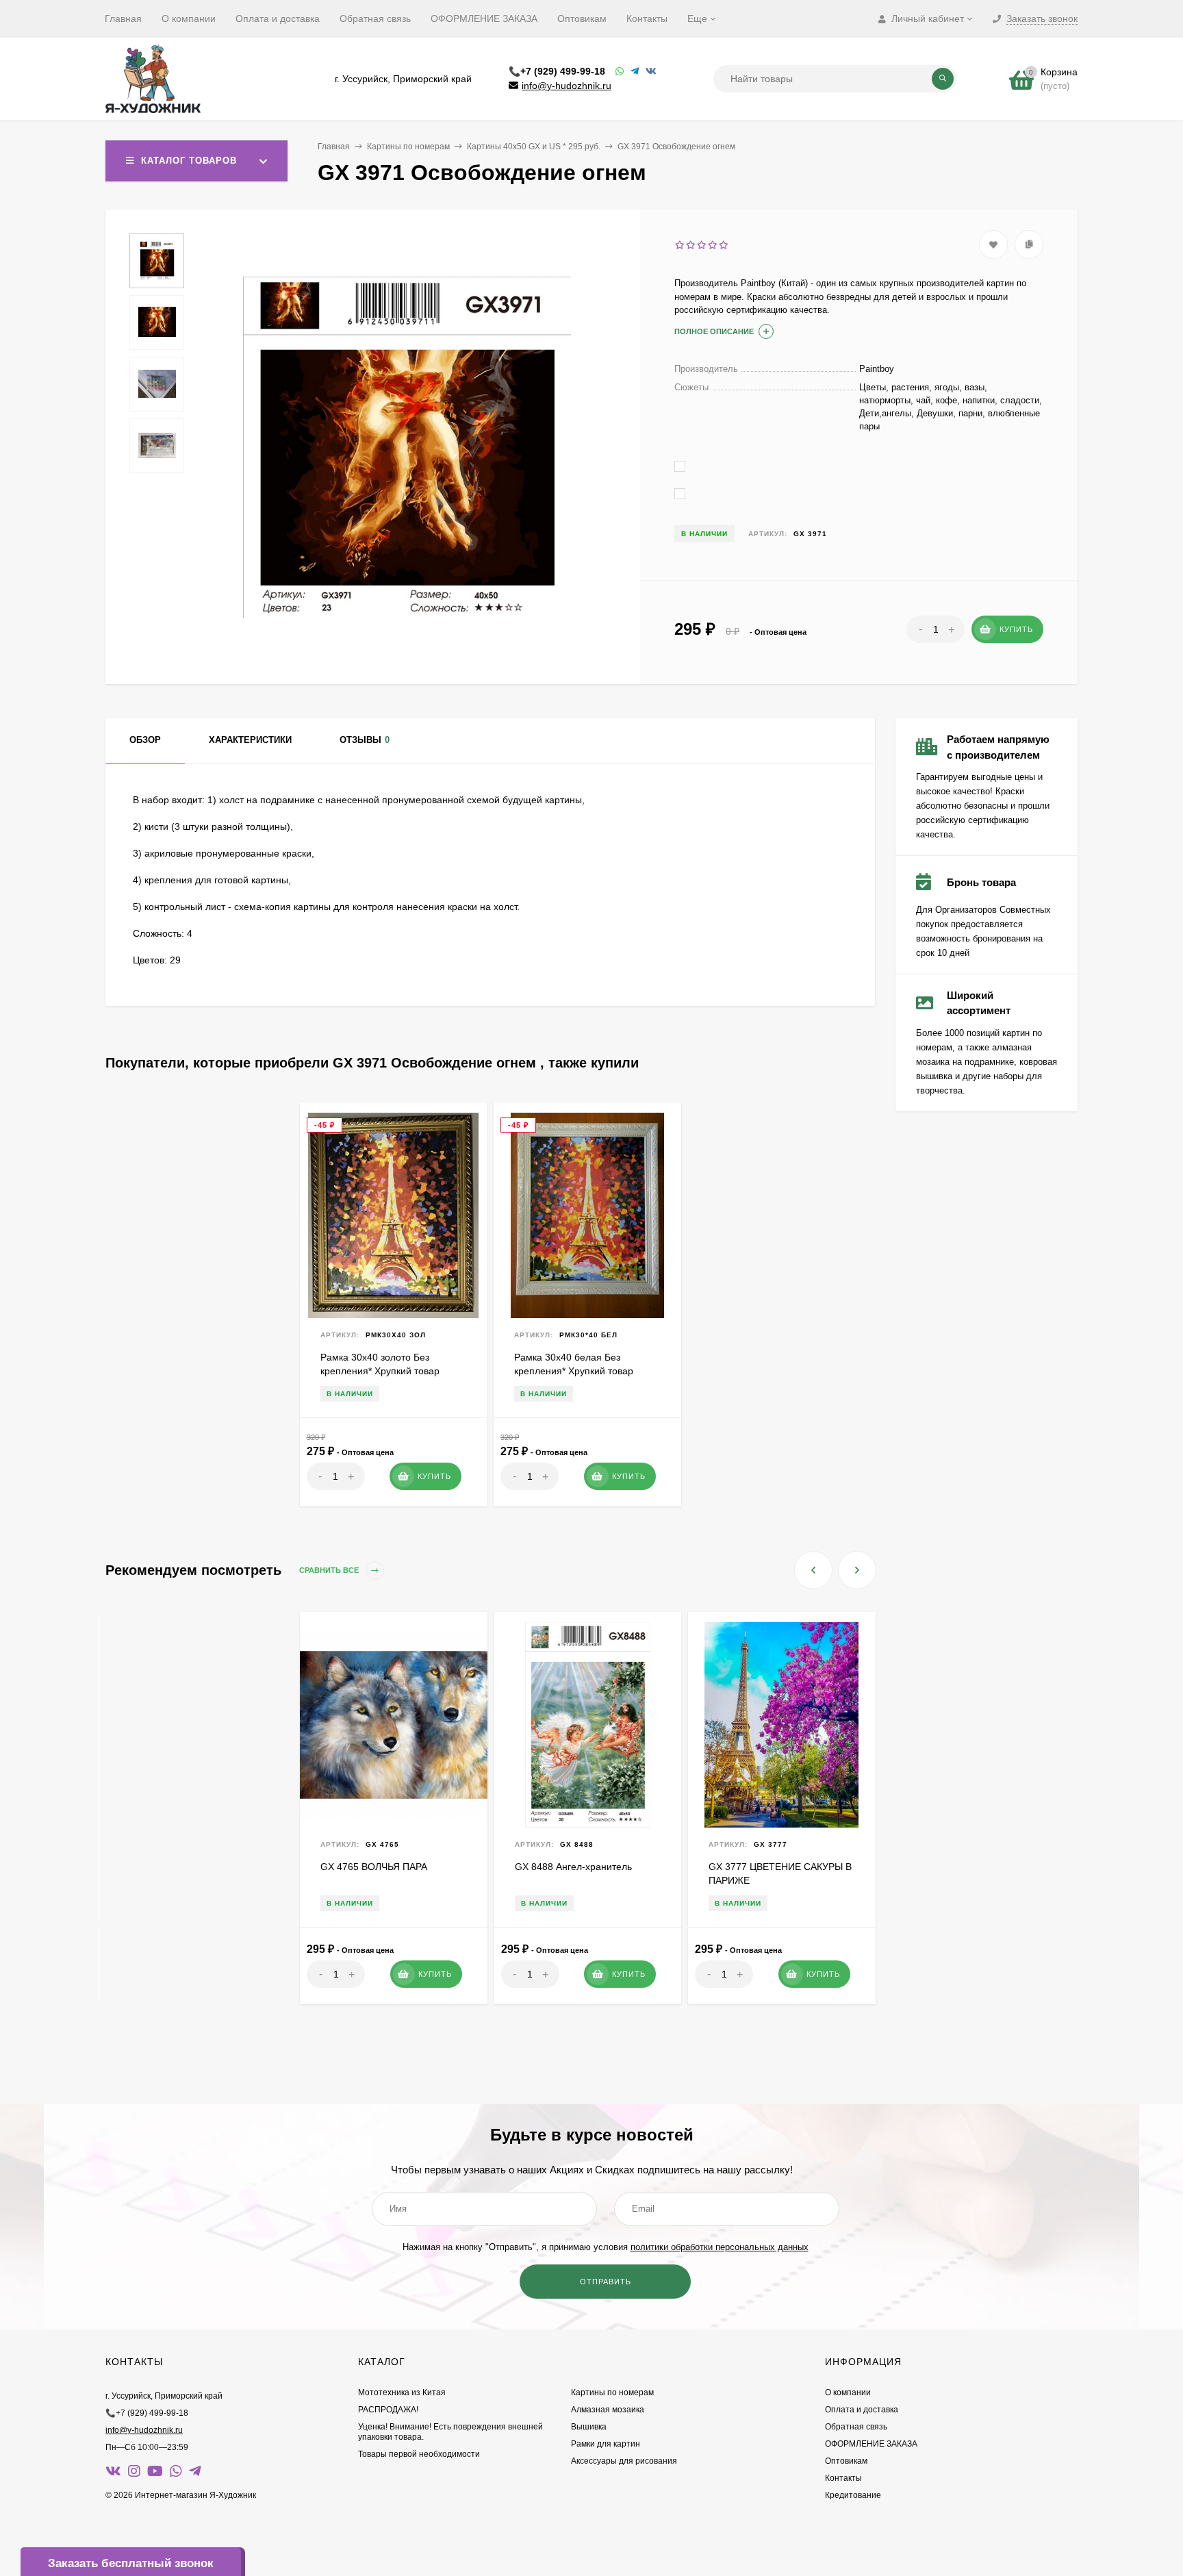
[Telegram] (635, 72)
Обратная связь (375, 18)
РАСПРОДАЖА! (388, 2410)
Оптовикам (582, 18)
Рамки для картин (606, 2444)
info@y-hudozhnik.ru (567, 86)
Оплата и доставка (278, 18)
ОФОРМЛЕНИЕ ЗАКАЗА (484, 18)
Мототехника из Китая (402, 2392)
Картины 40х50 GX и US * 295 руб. (534, 147)
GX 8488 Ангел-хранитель (573, 1867)
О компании (189, 18)
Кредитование (853, 2495)
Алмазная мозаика (608, 2410)
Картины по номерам (408, 147)
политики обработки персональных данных (720, 2247)
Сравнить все (330, 1570)
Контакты (647, 18)
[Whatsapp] (620, 72)
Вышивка (589, 2427)
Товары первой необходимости (419, 2454)
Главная (123, 18)
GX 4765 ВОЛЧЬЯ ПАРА (374, 1867)
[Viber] (651, 72)
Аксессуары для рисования (624, 2461)
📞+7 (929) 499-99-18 (557, 71)
